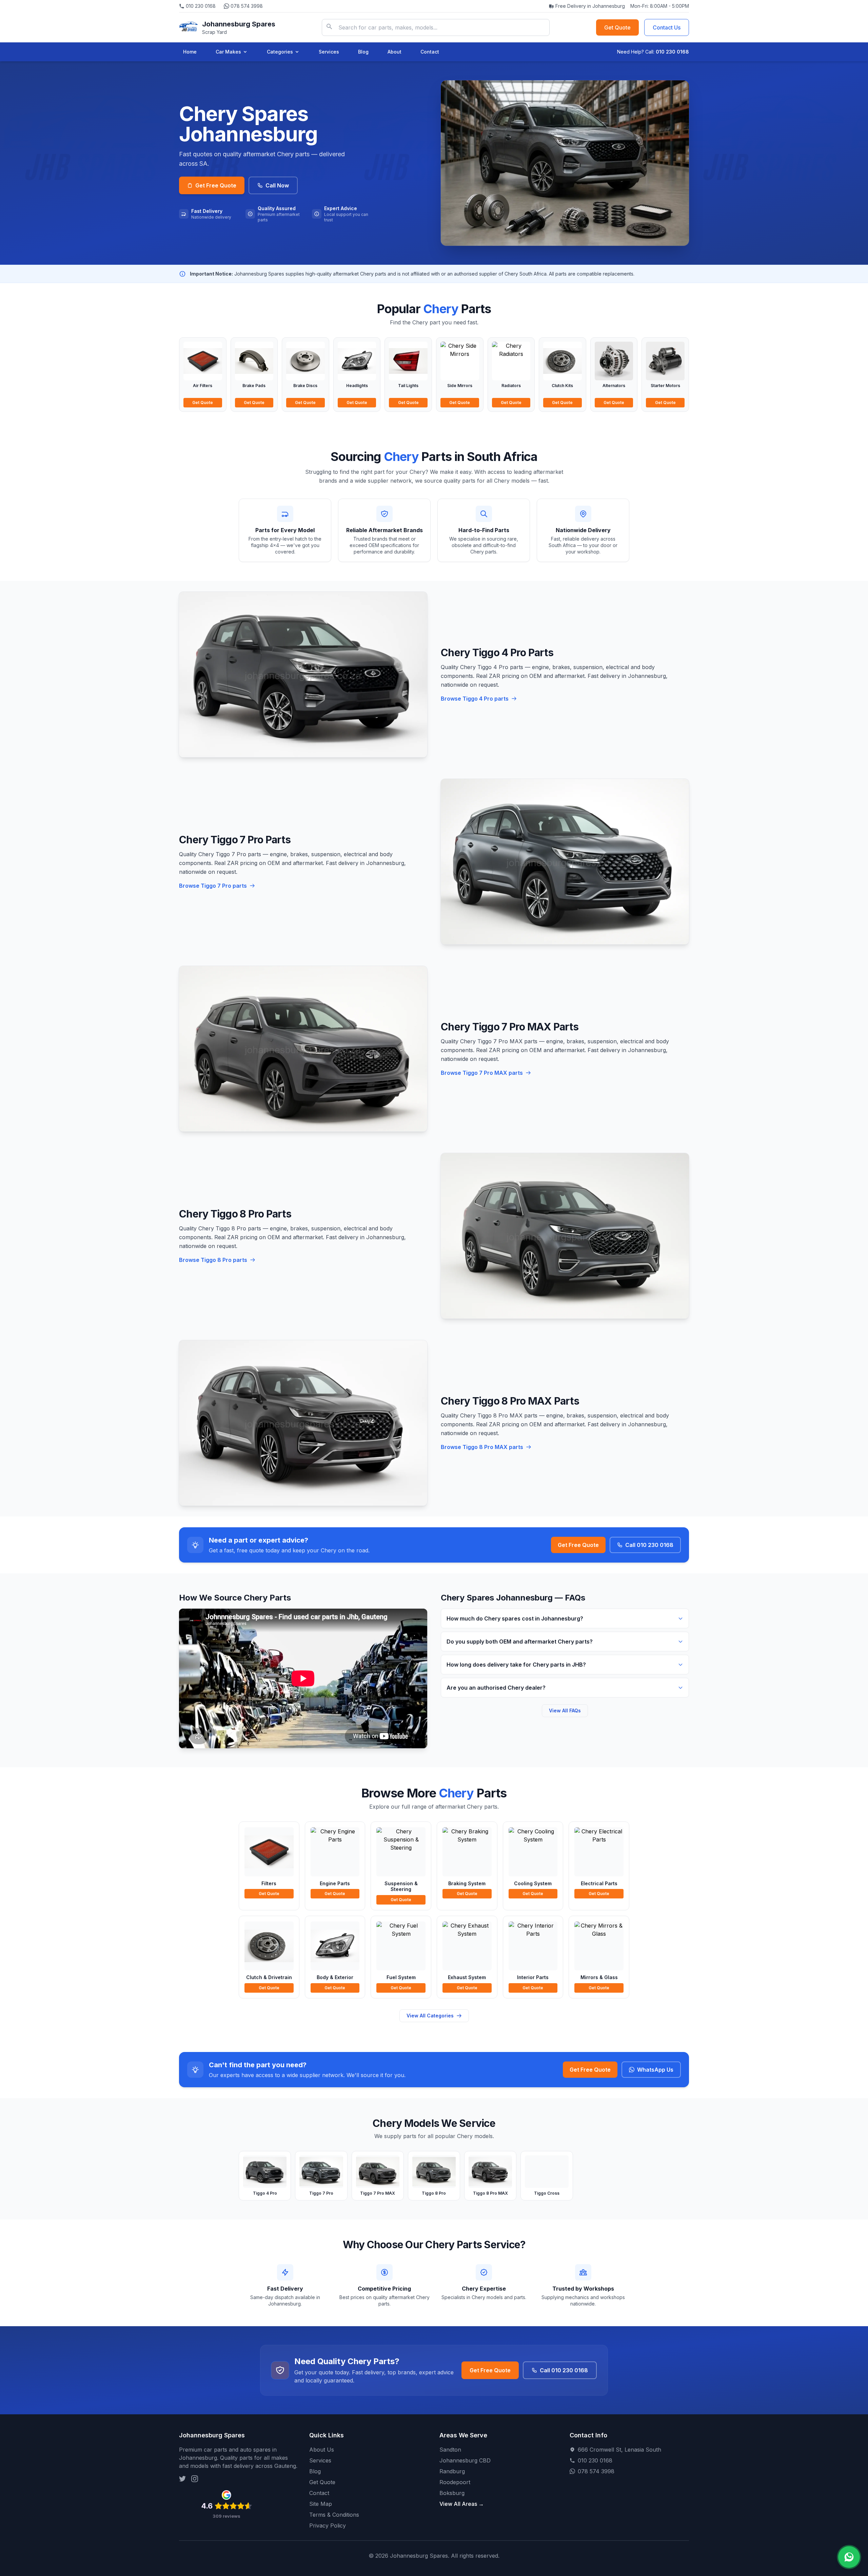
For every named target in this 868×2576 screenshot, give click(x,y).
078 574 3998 (247, 6)
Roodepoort (455, 2482)
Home (190, 52)
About (394, 52)
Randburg (452, 2471)
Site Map (321, 2504)
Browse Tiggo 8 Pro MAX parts (482, 1447)
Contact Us (667, 27)
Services (329, 52)
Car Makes (228, 52)
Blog (363, 52)
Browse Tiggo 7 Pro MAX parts (482, 1073)
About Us (322, 2450)
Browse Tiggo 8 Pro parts (213, 1260)
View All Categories (430, 2016)
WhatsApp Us (655, 2070)
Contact (430, 52)
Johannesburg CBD (465, 2460)
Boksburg (452, 2493)
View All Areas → (462, 2504)
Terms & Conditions (334, 2515)
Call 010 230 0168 (649, 1545)
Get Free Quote (216, 185)
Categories (280, 52)
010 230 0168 (201, 6)
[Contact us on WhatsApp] (849, 2557)
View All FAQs (565, 1710)
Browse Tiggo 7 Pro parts (213, 886)
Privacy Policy (328, 2525)
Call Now (277, 185)
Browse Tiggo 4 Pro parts (475, 699)
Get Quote (617, 27)
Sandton (450, 2450)
